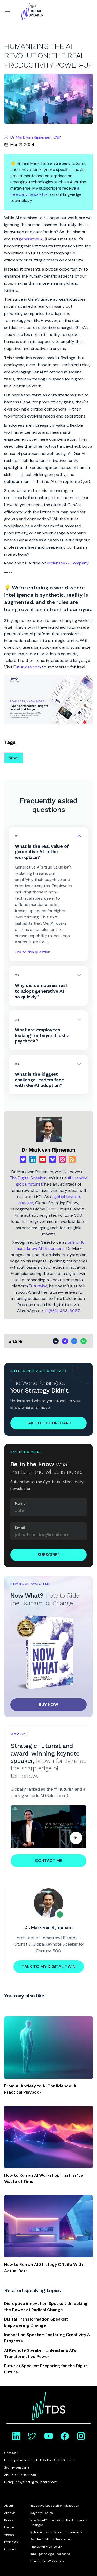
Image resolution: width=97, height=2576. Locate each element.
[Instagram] (62, 1159)
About (9, 2506)
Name (20, 1503)
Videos (9, 2535)
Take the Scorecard (48, 1423)
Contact (10, 2549)
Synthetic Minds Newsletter (51, 2539)
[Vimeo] (53, 1159)
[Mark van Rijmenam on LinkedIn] (16, 2436)
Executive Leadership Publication (55, 2506)
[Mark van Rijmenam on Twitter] (32, 2436)
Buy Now (48, 1704)
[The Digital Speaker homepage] (32, 11)
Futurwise (38, 1286)
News (14, 758)
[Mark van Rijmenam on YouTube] (49, 2436)
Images (9, 2527)
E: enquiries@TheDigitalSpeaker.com (31, 2482)
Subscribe (49, 1555)
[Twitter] (23, 1159)
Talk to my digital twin (49, 1966)
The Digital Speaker (28, 1178)
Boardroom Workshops (47, 2561)
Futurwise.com (27, 667)
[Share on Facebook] (74, 1341)
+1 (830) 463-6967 (62, 1311)
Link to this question (32, 952)
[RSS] (72, 1159)
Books (9, 2520)
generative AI (31, 239)
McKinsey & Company (68, 563)
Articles (10, 2513)
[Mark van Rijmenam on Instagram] (81, 2436)
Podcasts (11, 2542)
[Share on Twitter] (65, 1341)
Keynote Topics (42, 2513)
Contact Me (49, 1861)
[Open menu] (7, 11)
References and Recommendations (56, 2532)
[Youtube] (43, 1159)
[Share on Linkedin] (56, 1341)
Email (20, 1528)
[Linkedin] (33, 1159)
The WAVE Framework (46, 2547)
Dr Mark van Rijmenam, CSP (36, 137)
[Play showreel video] (48, 1827)
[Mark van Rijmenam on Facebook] (65, 2436)
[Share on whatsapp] (84, 1341)
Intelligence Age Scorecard (50, 2554)
